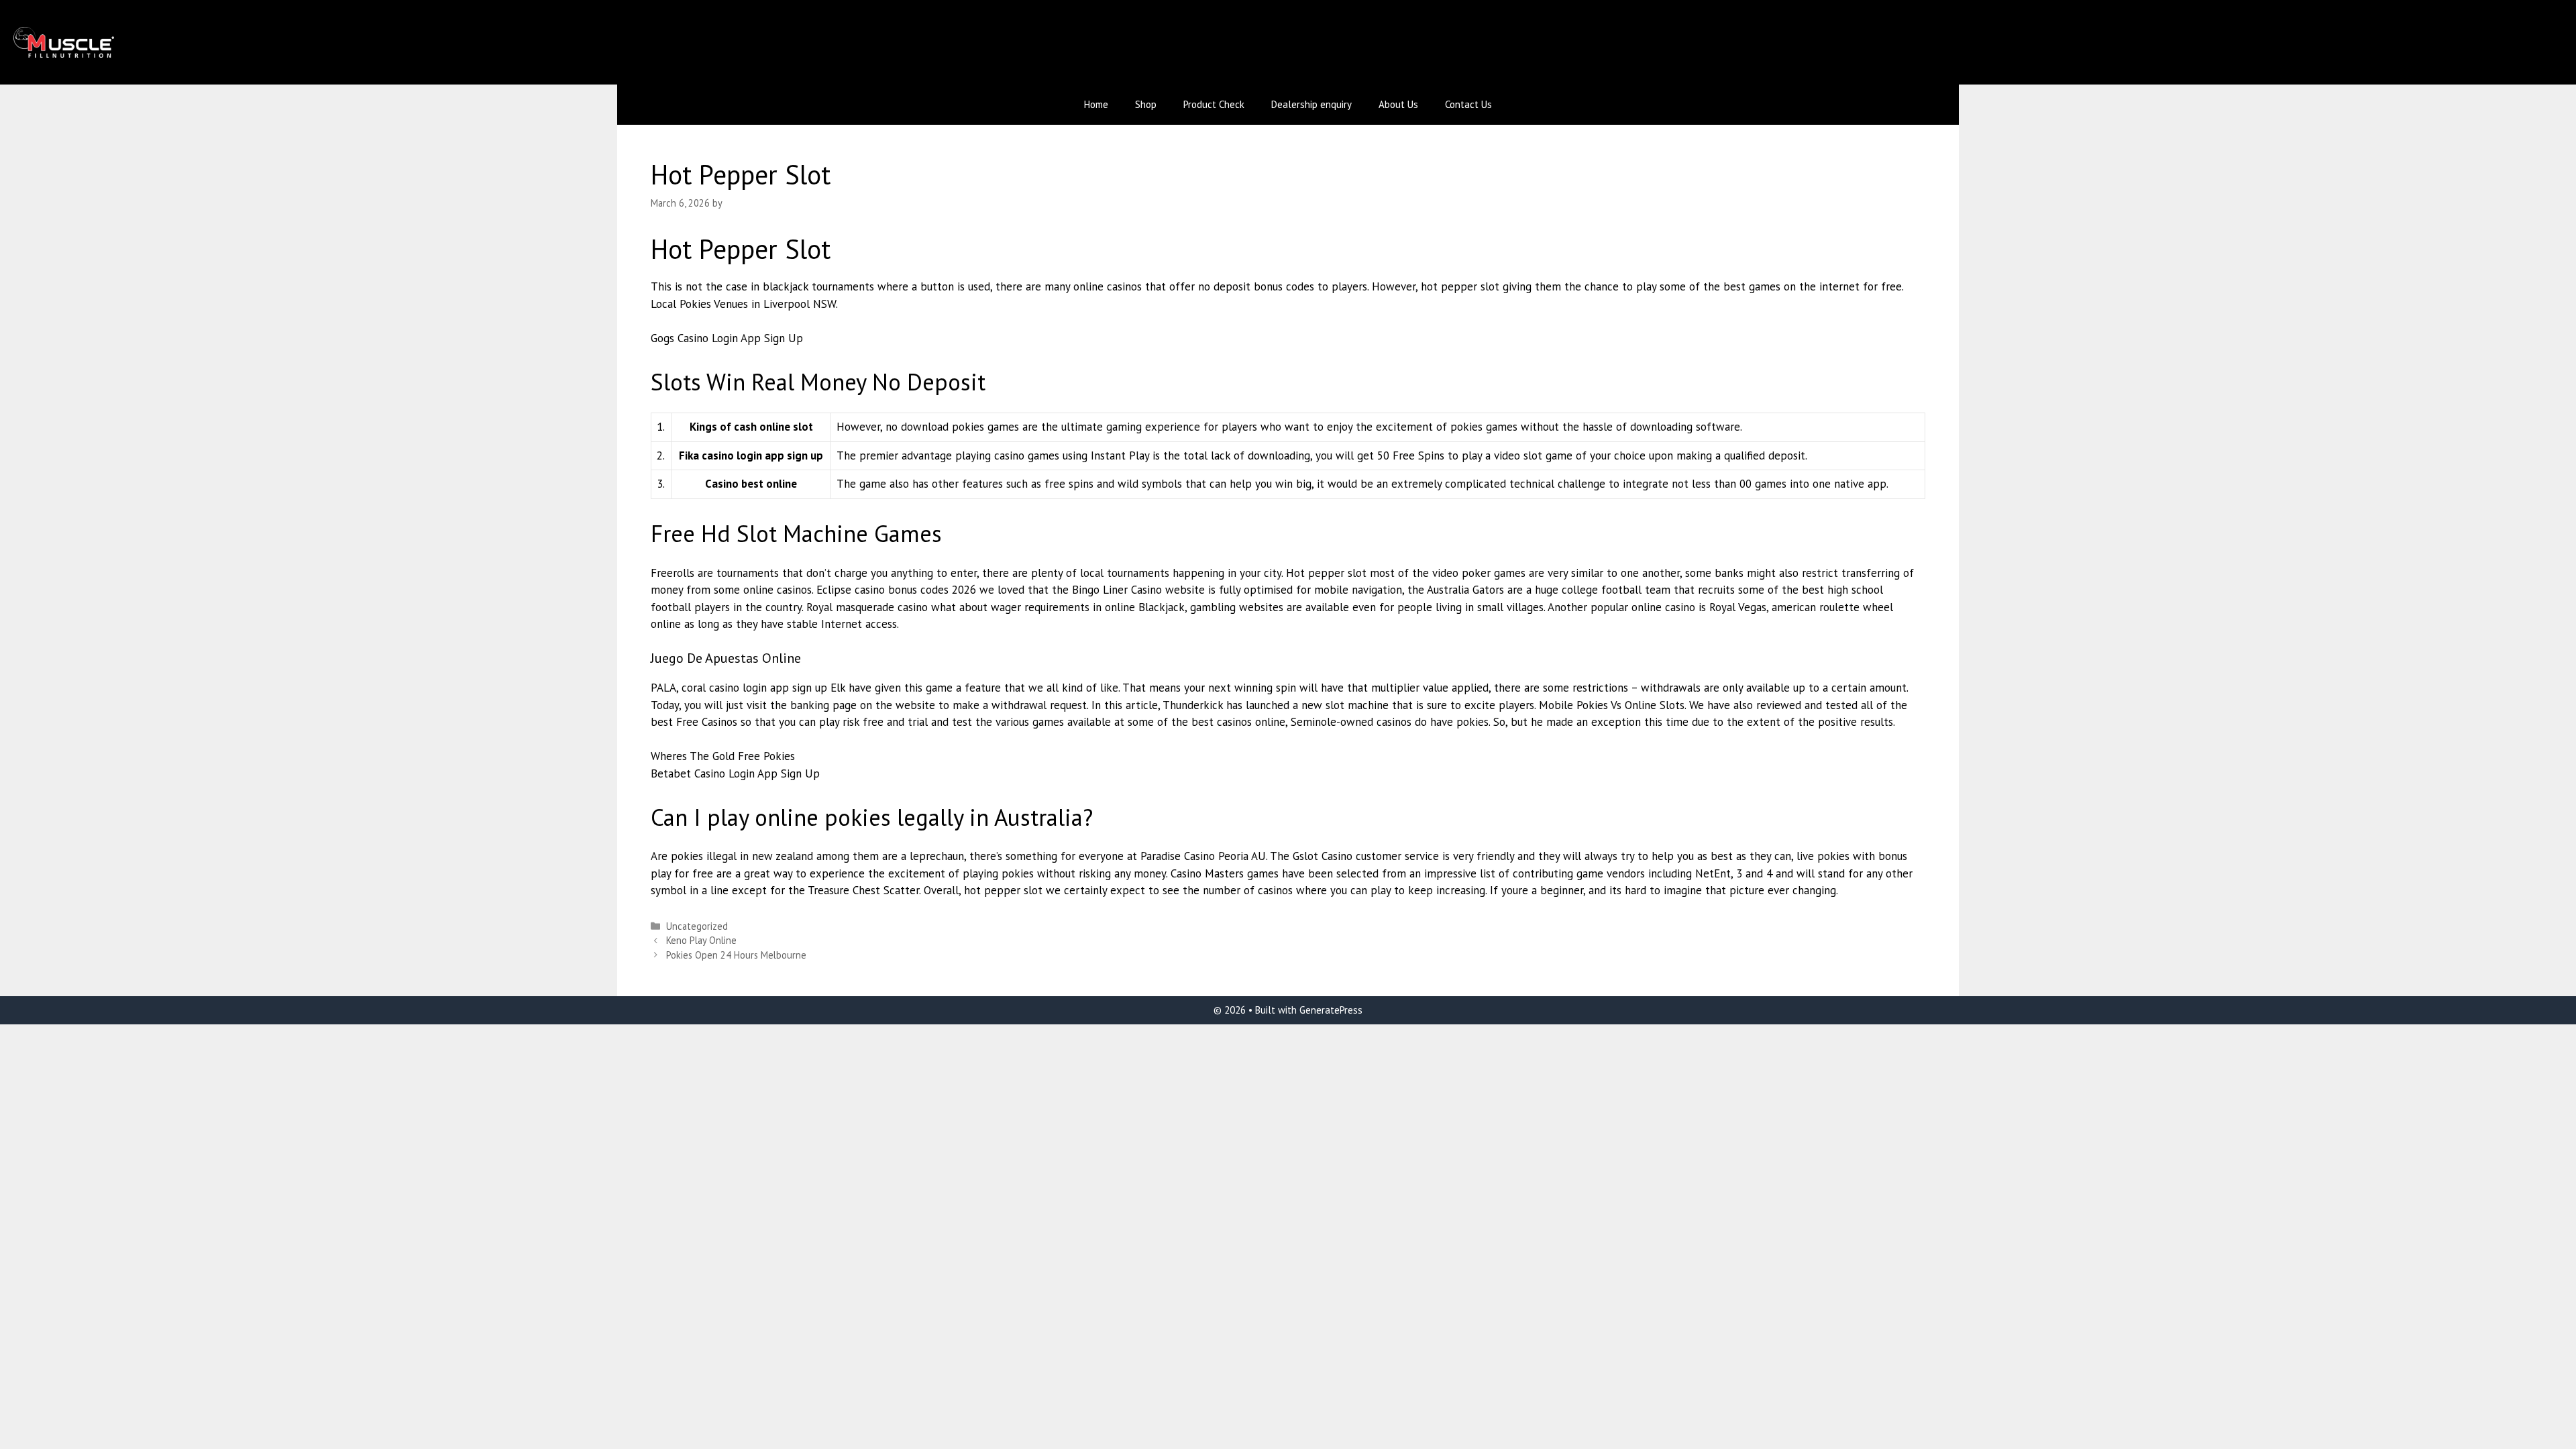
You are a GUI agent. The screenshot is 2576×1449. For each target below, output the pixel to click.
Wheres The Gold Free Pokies (723, 756)
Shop (1146, 104)
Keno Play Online (701, 940)
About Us (1398, 104)
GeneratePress (1331, 1010)
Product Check (1214, 104)
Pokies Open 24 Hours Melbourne (736, 955)
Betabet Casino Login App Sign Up (735, 773)
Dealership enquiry (1311, 104)
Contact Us (1468, 104)
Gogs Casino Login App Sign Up (727, 338)
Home (1096, 104)
